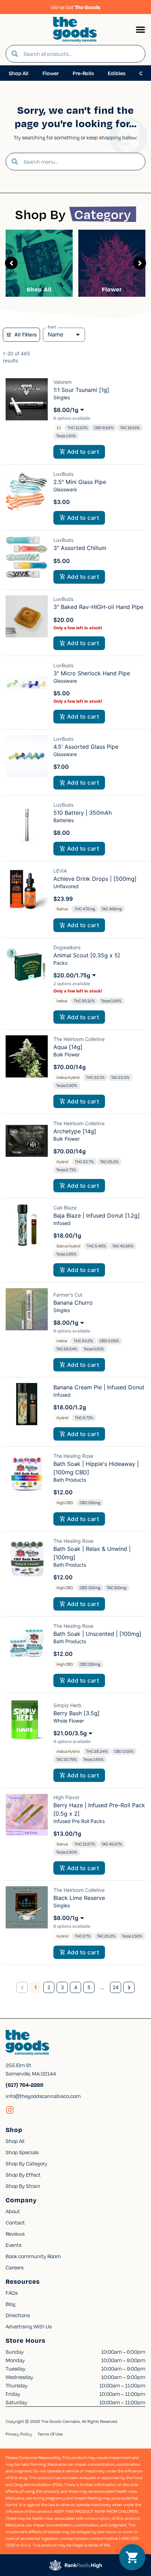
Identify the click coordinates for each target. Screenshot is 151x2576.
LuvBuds (63, 474)
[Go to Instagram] (10, 2110)
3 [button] (62, 1987)
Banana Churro (73, 1303)
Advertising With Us (29, 2326)
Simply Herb (67, 1705)
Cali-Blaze (65, 1208)
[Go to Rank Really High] (75, 2565)
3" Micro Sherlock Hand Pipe (92, 673)
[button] (140, 30)
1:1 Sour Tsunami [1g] (81, 390)
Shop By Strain (23, 2186)
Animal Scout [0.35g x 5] (87, 955)
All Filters (26, 335)
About (13, 2211)
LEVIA (60, 871)
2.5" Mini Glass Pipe (80, 482)
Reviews (15, 2234)
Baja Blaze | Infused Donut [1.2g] (97, 1215)
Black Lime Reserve (79, 1898)
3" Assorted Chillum (80, 548)
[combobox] (81, 54)
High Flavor (66, 1797)
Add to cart (83, 452)
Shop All (39, 289)
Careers (15, 2267)
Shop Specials (22, 2152)
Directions (18, 2315)
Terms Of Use (50, 2434)
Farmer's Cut (68, 1295)
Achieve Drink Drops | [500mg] (95, 879)
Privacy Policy (19, 2434)
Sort (52, 327)
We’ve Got (75, 7)
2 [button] (49, 1987)
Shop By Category (27, 2163)
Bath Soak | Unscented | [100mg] (97, 1634)
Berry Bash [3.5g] (77, 1713)
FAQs (12, 2293)
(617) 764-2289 (24, 2085)
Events (14, 2245)
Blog (11, 2304)
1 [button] (36, 1987)
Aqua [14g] (68, 1047)
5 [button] (89, 1987)
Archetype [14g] (75, 1131)
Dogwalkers (67, 947)
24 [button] (116, 1987)
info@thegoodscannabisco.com (43, 2096)
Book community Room (33, 2256)
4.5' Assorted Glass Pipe (86, 747)
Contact (15, 2222)
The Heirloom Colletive (79, 1039)
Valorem (63, 382)
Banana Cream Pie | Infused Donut (99, 1387)
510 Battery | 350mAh (83, 813)
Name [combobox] (55, 334)
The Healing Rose (73, 1456)
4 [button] (76, 1987)
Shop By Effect (23, 2175)
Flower (112, 289)
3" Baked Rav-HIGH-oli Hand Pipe (98, 607)
